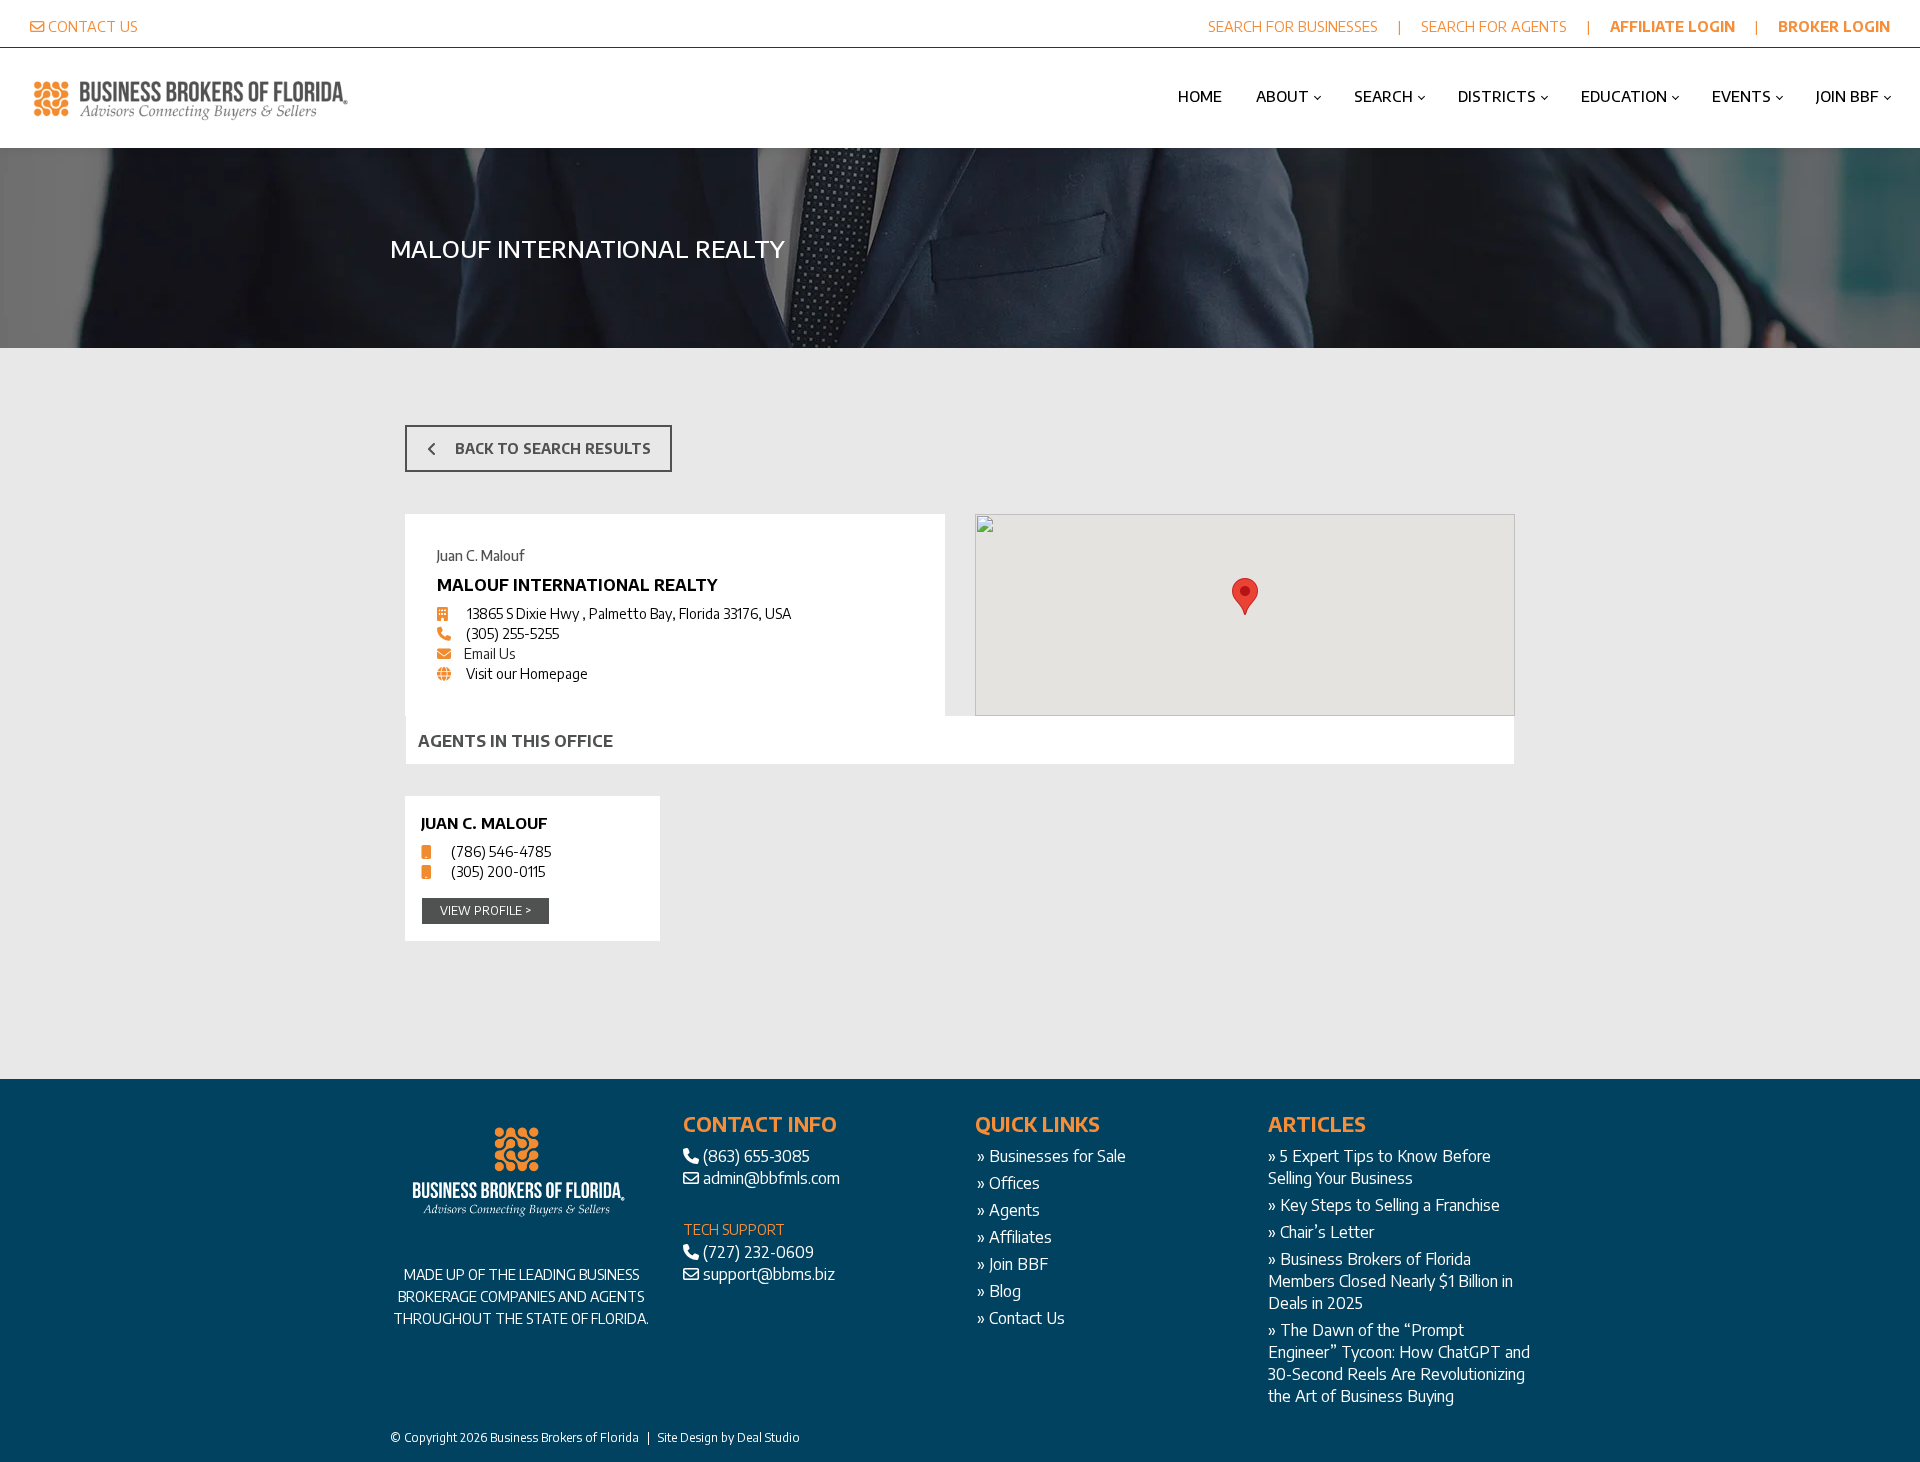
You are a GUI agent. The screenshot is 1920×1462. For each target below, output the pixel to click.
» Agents (1008, 1210)
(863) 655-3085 (756, 1156)
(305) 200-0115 (498, 871)
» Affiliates (1014, 1237)
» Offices (1008, 1183)
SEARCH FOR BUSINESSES (1293, 26)
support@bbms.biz (769, 1274)
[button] (1245, 596)
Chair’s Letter (1327, 1232)
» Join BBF (1012, 1264)
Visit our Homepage (527, 673)
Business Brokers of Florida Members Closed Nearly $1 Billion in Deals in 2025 (1390, 1281)
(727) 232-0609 (758, 1252)
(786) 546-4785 (501, 851)
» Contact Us (1021, 1318)
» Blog (999, 1291)
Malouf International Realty (577, 585)
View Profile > (485, 910)
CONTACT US (93, 26)
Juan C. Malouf (484, 823)
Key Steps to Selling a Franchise (1390, 1205)
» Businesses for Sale (1051, 1156)
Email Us (489, 653)
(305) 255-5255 (512, 633)
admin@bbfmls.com (771, 1178)
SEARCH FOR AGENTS (1494, 26)
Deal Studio (768, 1437)
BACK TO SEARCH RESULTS (553, 448)
